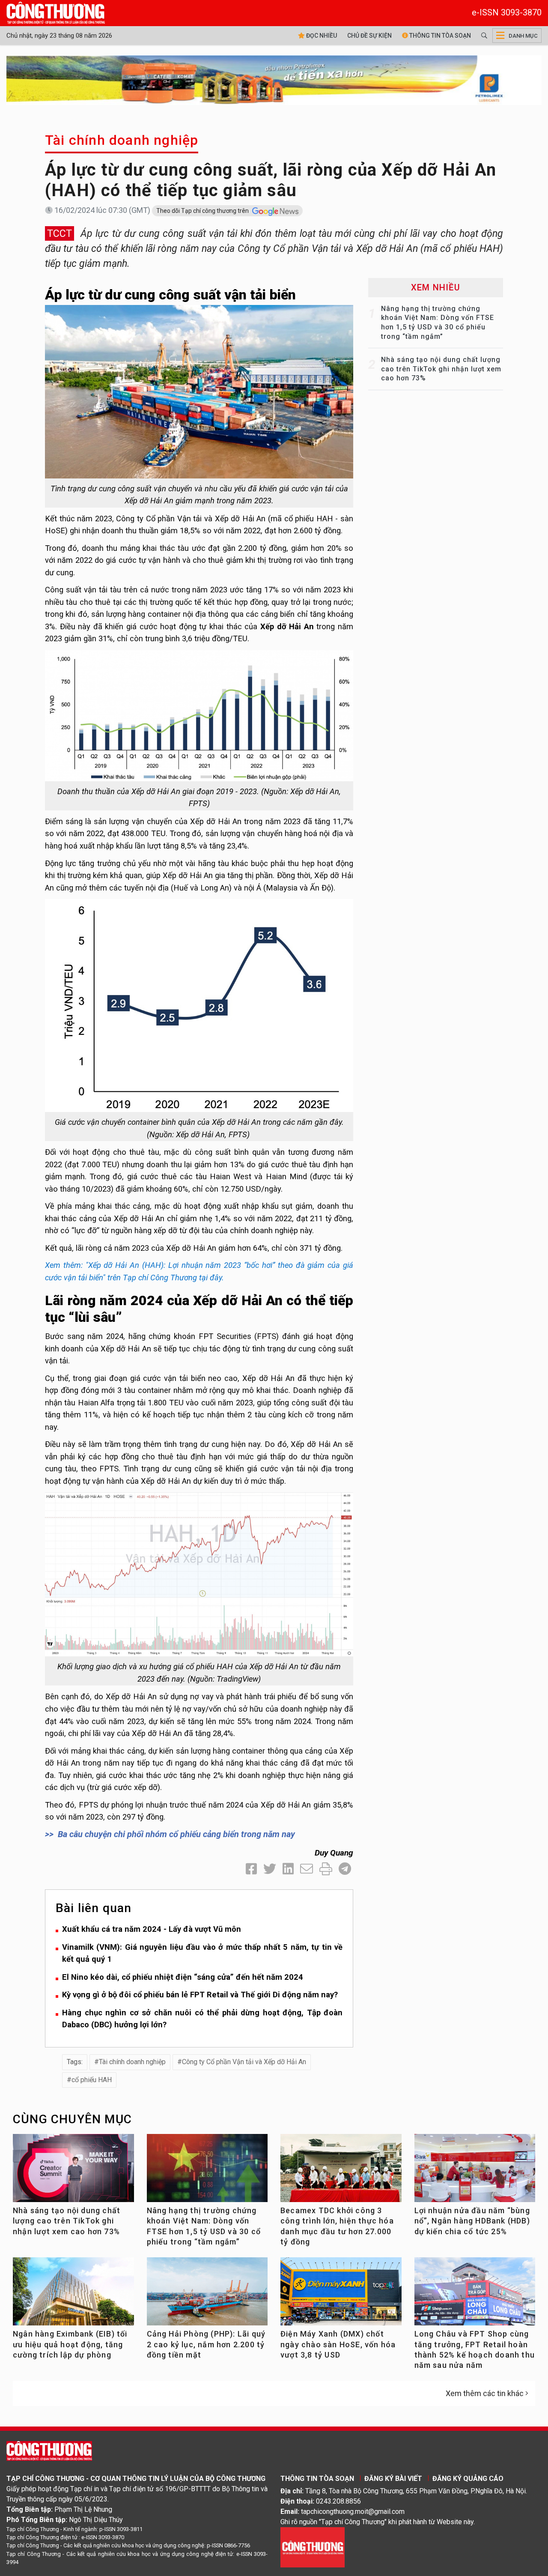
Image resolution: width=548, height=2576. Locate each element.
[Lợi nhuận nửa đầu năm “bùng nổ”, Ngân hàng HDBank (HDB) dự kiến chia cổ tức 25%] (475, 2171)
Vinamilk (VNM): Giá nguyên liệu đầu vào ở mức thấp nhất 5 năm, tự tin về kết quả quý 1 (202, 1953)
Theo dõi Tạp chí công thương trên (203, 211)
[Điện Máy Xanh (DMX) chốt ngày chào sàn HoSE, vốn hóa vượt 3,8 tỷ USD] (341, 2295)
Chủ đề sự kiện (369, 36)
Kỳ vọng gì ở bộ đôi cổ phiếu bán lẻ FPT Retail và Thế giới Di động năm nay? (200, 1995)
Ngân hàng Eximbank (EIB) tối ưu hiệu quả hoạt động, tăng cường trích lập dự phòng (70, 2344)
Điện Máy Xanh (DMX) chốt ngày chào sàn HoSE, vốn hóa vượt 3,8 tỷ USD (338, 2344)
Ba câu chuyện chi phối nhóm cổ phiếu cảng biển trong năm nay (176, 1834)
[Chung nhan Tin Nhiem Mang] (313, 2547)
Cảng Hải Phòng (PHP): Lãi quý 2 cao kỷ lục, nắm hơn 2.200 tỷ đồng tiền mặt (206, 2344)
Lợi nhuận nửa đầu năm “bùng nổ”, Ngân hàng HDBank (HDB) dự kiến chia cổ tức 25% (472, 2221)
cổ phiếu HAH (92, 2080)
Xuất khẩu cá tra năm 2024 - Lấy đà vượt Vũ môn (152, 1929)
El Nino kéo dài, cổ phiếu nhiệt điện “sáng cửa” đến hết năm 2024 (183, 1977)
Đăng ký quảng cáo (468, 2479)
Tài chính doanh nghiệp (122, 140)
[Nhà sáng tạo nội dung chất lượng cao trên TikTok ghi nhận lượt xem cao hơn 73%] (73, 2171)
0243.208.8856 (338, 2501)
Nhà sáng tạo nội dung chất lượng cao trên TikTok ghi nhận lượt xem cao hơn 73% (441, 369)
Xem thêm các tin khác (485, 2393)
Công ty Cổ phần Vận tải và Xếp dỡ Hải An (244, 2062)
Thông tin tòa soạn (439, 36)
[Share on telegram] (345, 1869)
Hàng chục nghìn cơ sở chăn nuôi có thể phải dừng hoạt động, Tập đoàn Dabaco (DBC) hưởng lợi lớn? (202, 2019)
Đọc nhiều (321, 36)
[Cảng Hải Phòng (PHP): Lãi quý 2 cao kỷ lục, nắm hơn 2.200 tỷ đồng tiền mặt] (207, 2295)
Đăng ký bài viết (393, 2479)
